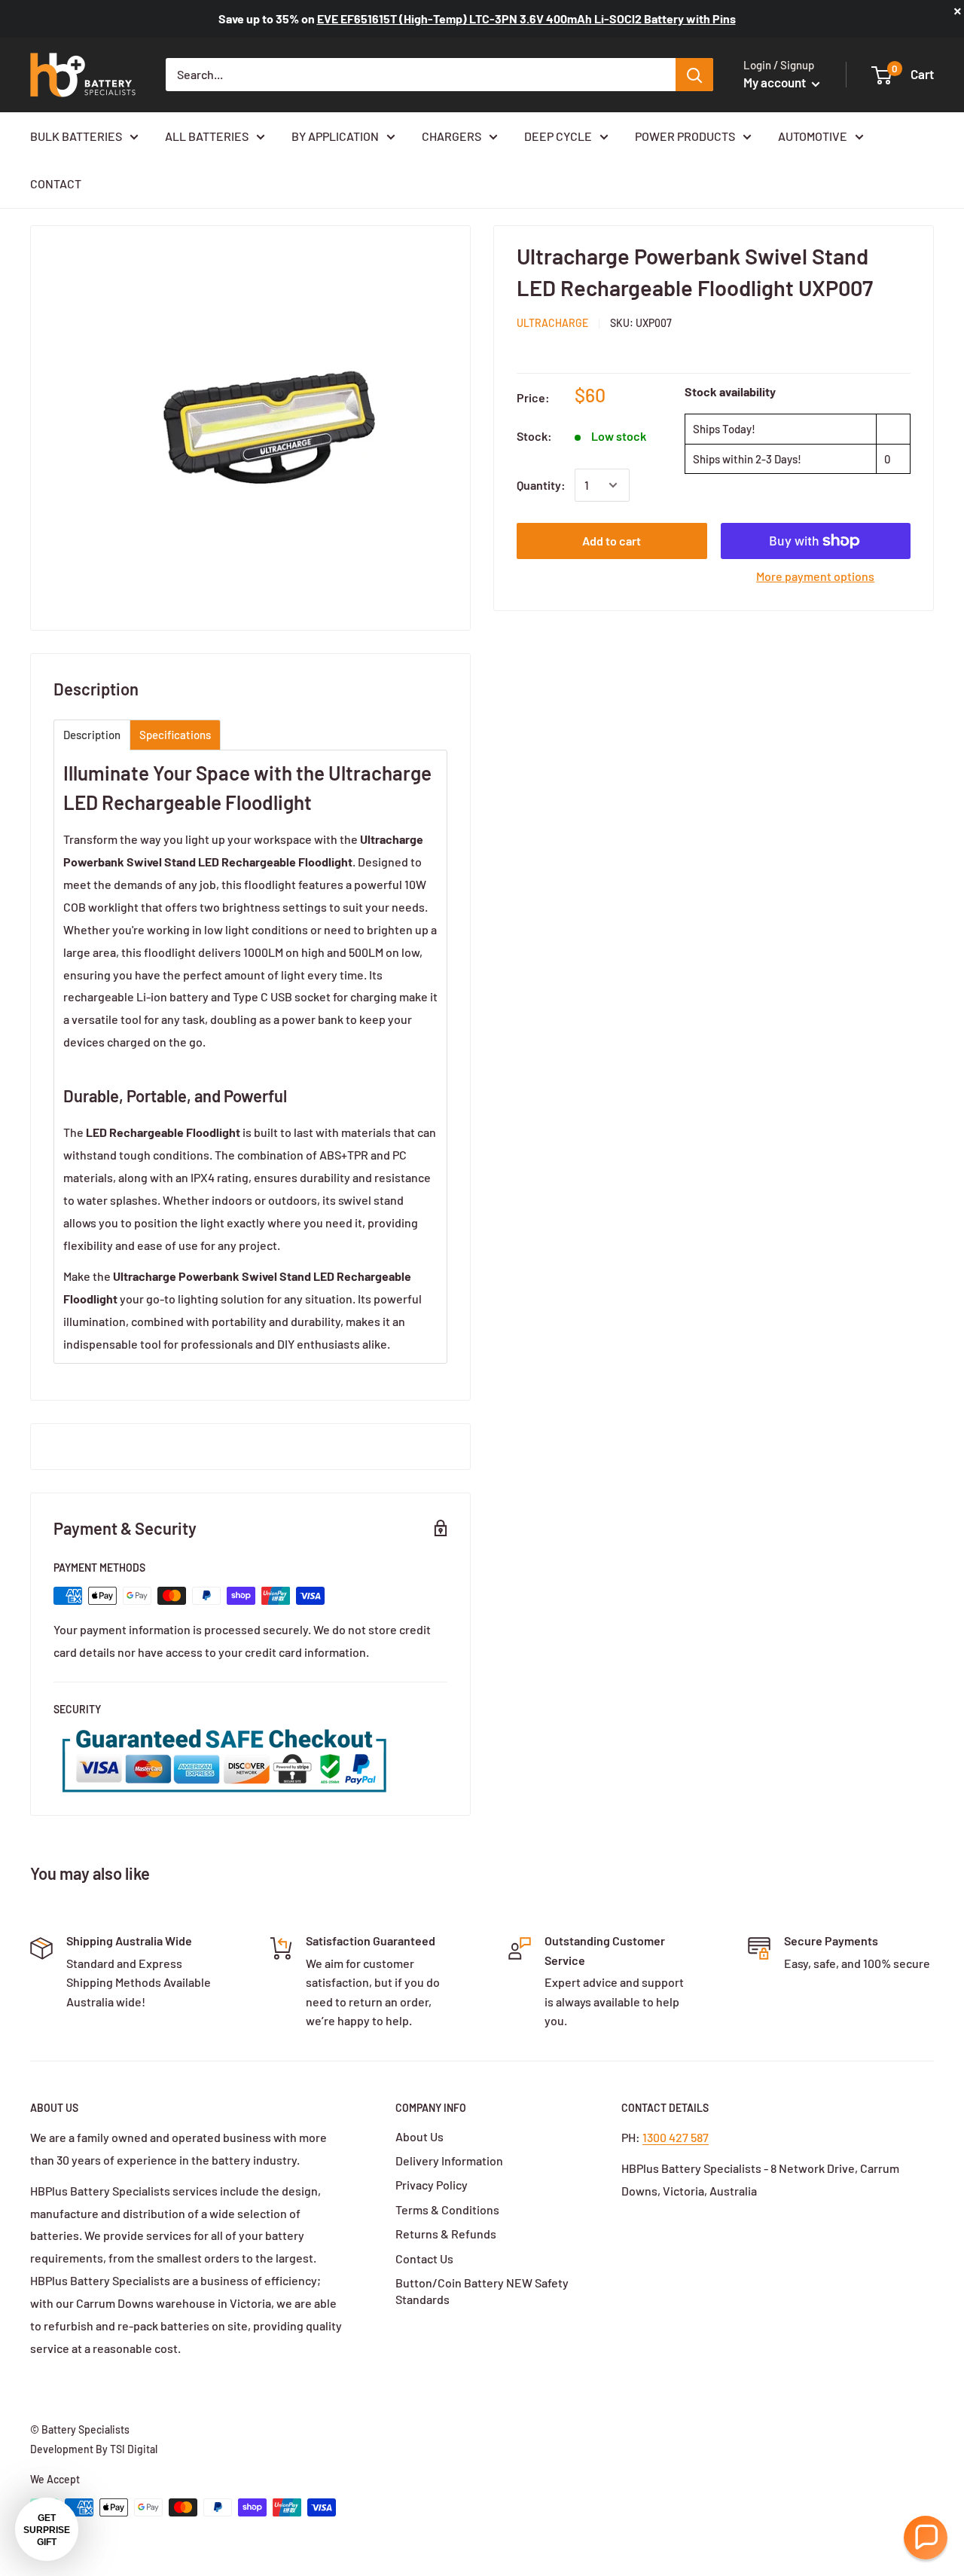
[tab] (92, 735)
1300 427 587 (676, 2137)
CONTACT (56, 183)
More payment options (815, 576)
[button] (926, 2538)
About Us (419, 2136)
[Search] (694, 75)
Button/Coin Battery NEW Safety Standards (482, 2291)
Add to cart (612, 541)
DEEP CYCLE (558, 136)
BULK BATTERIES (76, 136)
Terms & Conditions (447, 2209)
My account (776, 82)
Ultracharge (552, 323)
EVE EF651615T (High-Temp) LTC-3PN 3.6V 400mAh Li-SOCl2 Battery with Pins (526, 18)
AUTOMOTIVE (813, 136)
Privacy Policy (432, 2185)
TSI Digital (134, 2449)
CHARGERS (451, 136)
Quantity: (541, 485)
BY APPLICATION (335, 136)
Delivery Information (449, 2160)
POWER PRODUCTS (685, 136)
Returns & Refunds (446, 2234)
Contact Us (424, 2258)
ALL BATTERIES (207, 136)
